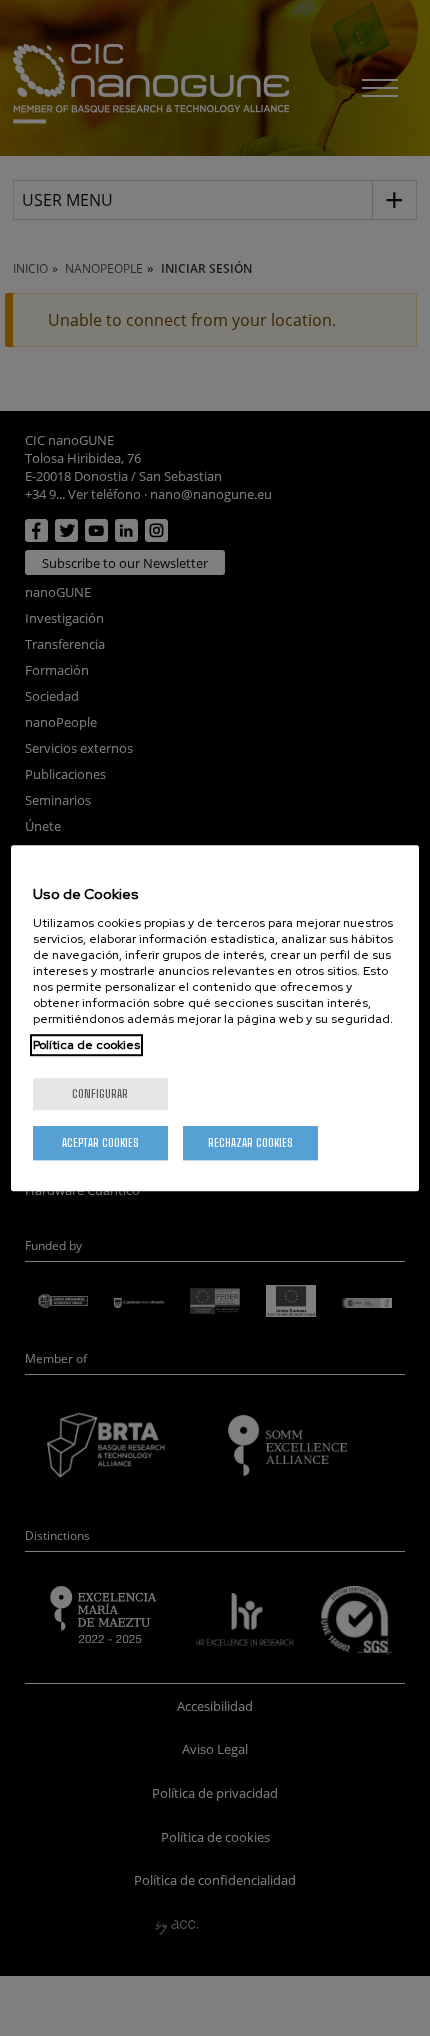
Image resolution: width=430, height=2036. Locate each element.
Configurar (100, 1093)
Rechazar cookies (250, 1142)
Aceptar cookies (100, 1142)
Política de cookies (86, 1045)
